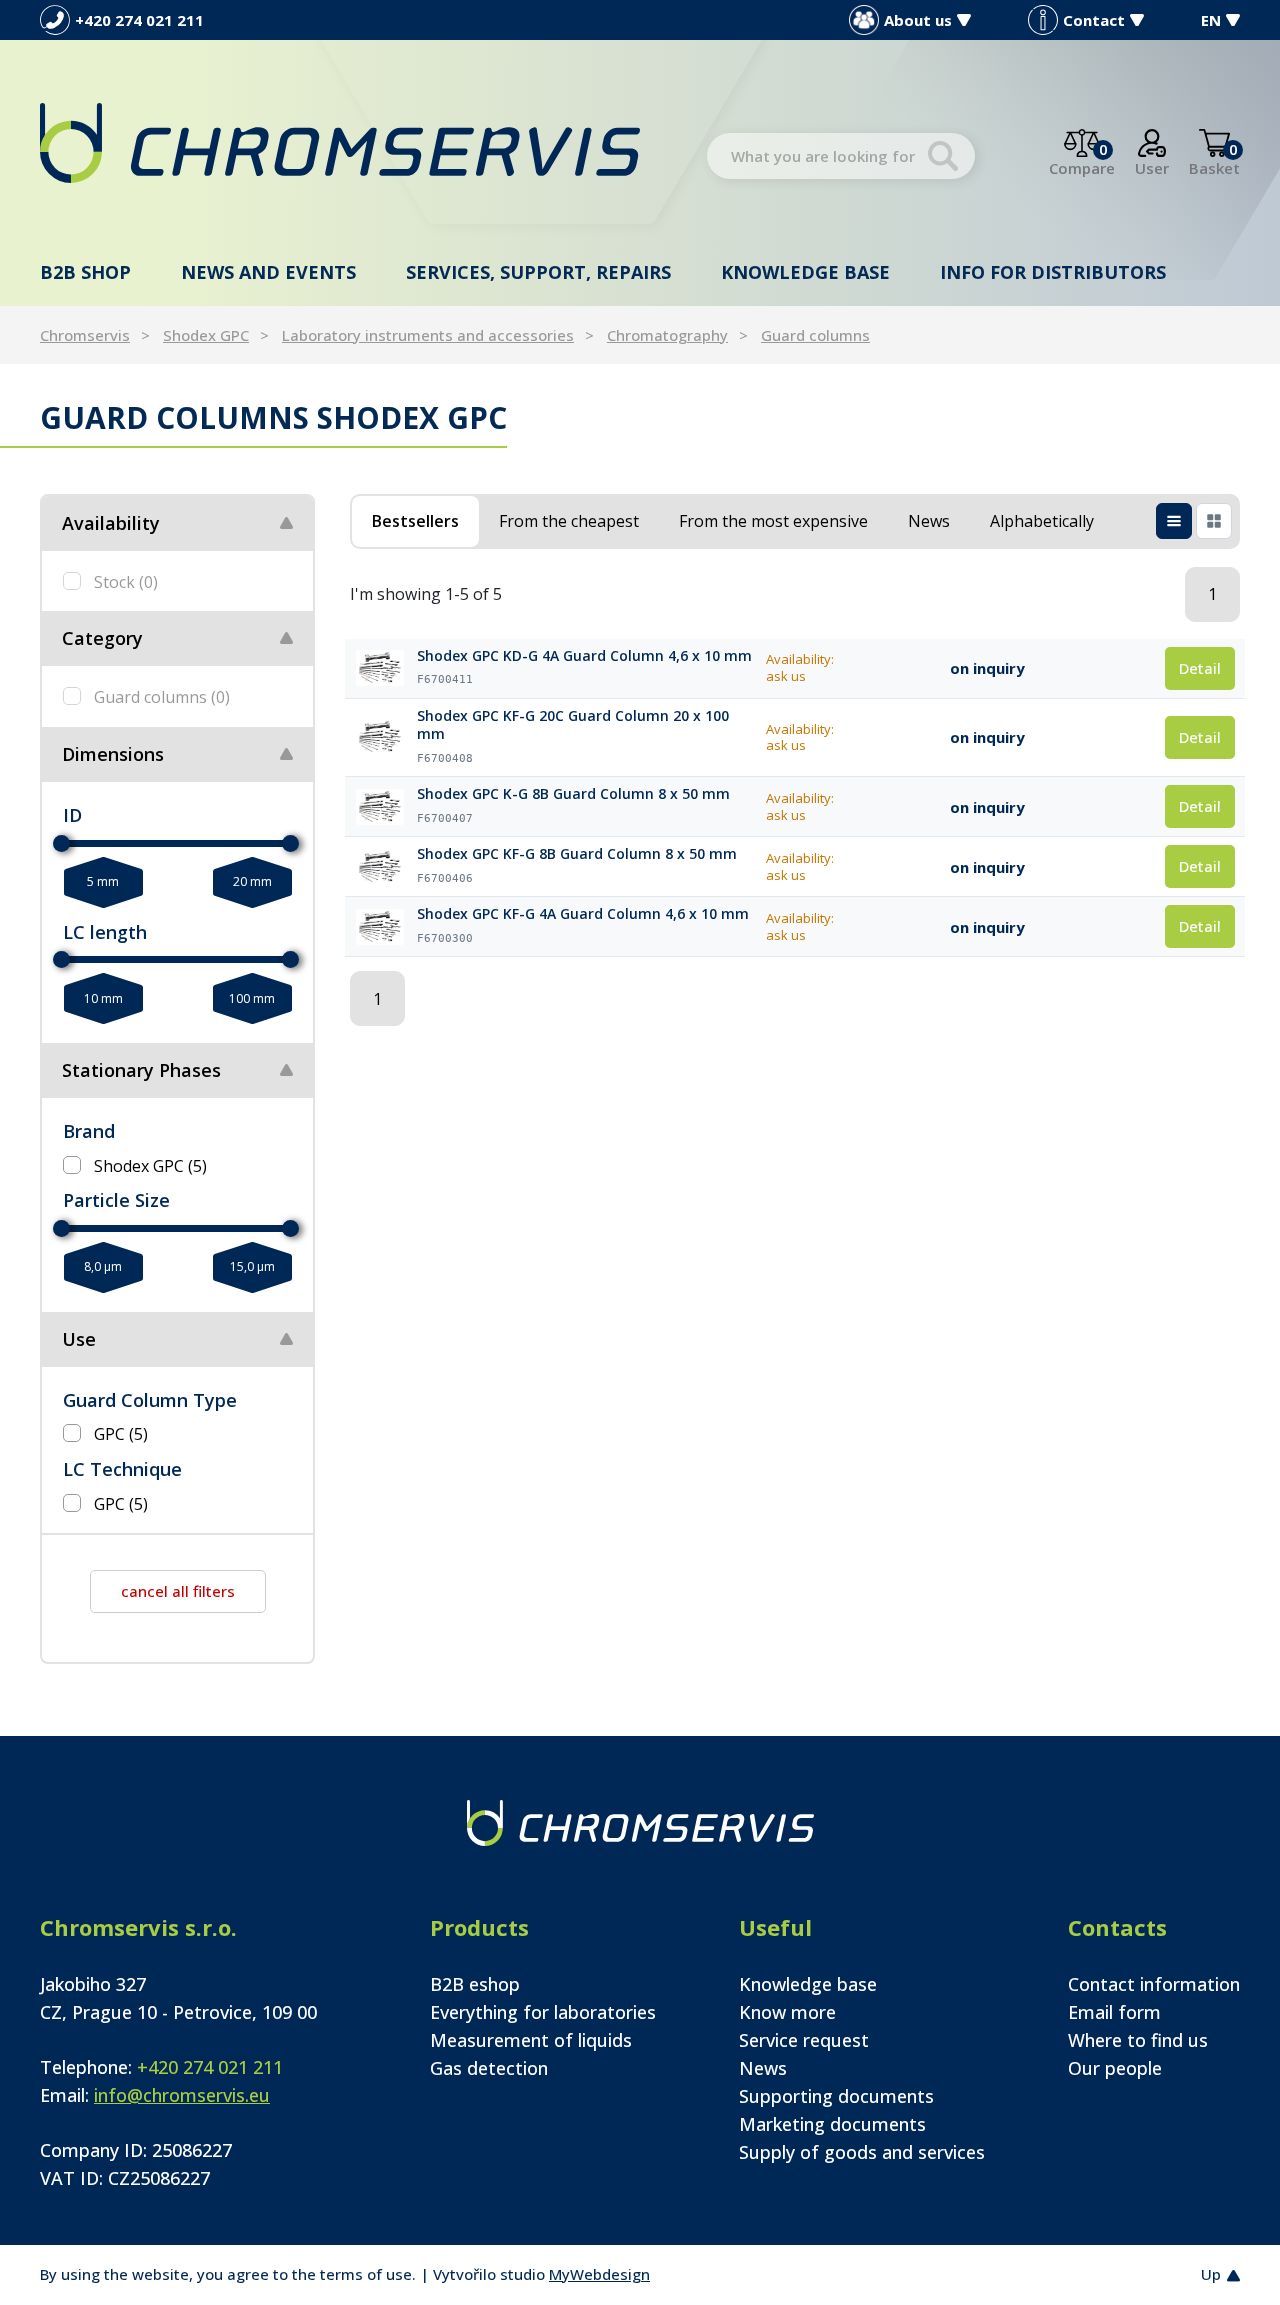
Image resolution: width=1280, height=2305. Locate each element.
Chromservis (85, 335)
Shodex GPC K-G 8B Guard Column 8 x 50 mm (573, 794)
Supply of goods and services (862, 2152)
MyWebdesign (599, 2274)
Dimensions (113, 754)
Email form (1114, 2012)
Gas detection (489, 2068)
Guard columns (815, 335)
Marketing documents (832, 2124)
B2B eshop (475, 1984)
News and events (268, 272)
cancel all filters (178, 1591)
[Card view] (1214, 521)
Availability (111, 523)
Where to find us (1138, 2040)
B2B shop (85, 272)
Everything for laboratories (543, 2012)
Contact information (1154, 1984)
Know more (787, 2012)
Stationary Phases (141, 1070)
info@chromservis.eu (182, 2095)
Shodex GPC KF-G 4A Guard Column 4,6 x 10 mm (583, 914)
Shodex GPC (206, 335)
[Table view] (1174, 521)
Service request (804, 2040)
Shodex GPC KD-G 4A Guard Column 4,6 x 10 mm (584, 656)
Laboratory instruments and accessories (428, 335)
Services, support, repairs (538, 272)
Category (102, 638)
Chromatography (667, 335)
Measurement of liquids (531, 2040)
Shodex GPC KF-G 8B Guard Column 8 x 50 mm (577, 854)
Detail (1200, 668)
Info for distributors (1053, 272)
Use (79, 1339)
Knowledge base (805, 272)
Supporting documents (836, 2096)
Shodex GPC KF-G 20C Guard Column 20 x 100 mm (573, 725)
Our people (1115, 2068)
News (763, 2068)
